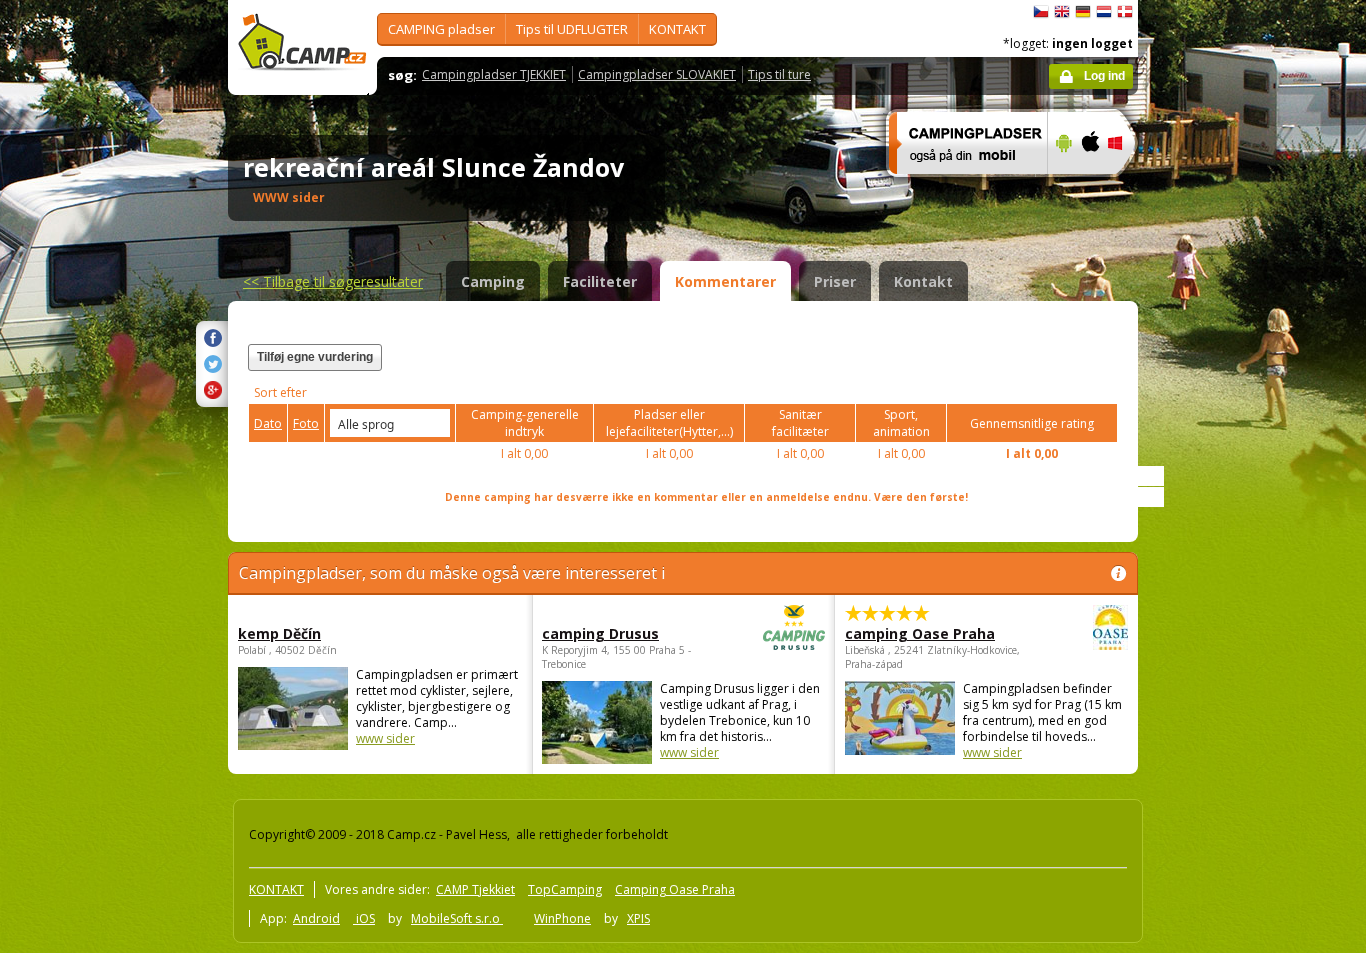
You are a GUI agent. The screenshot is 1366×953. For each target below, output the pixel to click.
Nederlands (1104, 12)
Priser (835, 281)
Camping (493, 281)
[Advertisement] (1222, 601)
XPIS (638, 918)
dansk (1125, 12)
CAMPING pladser (441, 29)
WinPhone (562, 918)
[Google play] (1061, 187)
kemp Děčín (279, 633)
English (1062, 12)
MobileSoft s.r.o (457, 918)
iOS (364, 918)
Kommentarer (725, 281)
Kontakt (923, 281)
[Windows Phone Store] (1127, 187)
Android (316, 918)
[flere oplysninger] (959, 187)
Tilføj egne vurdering (315, 357)
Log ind (1104, 76)
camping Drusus (600, 633)
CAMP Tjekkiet (475, 889)
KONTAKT (677, 29)
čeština (1041, 12)
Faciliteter (600, 281)
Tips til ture (779, 74)
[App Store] (1089, 187)
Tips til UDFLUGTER (572, 29)
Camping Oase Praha (675, 889)
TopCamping (565, 889)
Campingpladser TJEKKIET (494, 74)
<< (333, 281)
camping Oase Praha (920, 633)
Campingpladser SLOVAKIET (657, 74)
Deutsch (1083, 12)
